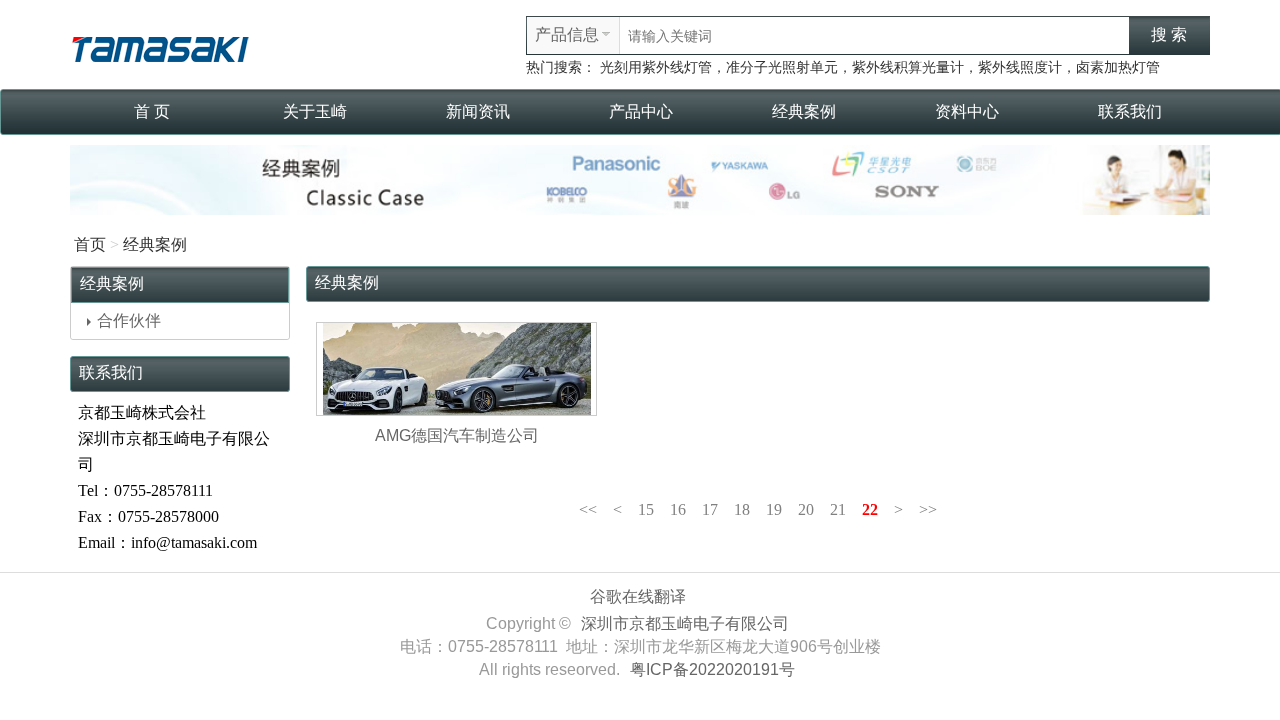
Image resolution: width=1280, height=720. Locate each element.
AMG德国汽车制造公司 (457, 435)
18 (742, 509)
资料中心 (967, 111)
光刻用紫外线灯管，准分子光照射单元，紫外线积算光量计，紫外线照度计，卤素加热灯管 (880, 67)
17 (710, 509)
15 (646, 509)
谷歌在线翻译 (638, 596)
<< (588, 509)
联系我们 (1130, 111)
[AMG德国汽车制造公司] (456, 369)
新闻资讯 (478, 111)
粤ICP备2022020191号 (712, 669)
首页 (90, 244)
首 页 (152, 111)
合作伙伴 (129, 320)
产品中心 (641, 111)
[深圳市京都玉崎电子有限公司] (160, 46)
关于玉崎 (315, 111)
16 (678, 509)
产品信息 (567, 34)
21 (838, 509)
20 (806, 509)
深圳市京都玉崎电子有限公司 (685, 623)
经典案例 (804, 111)
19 (774, 509)
